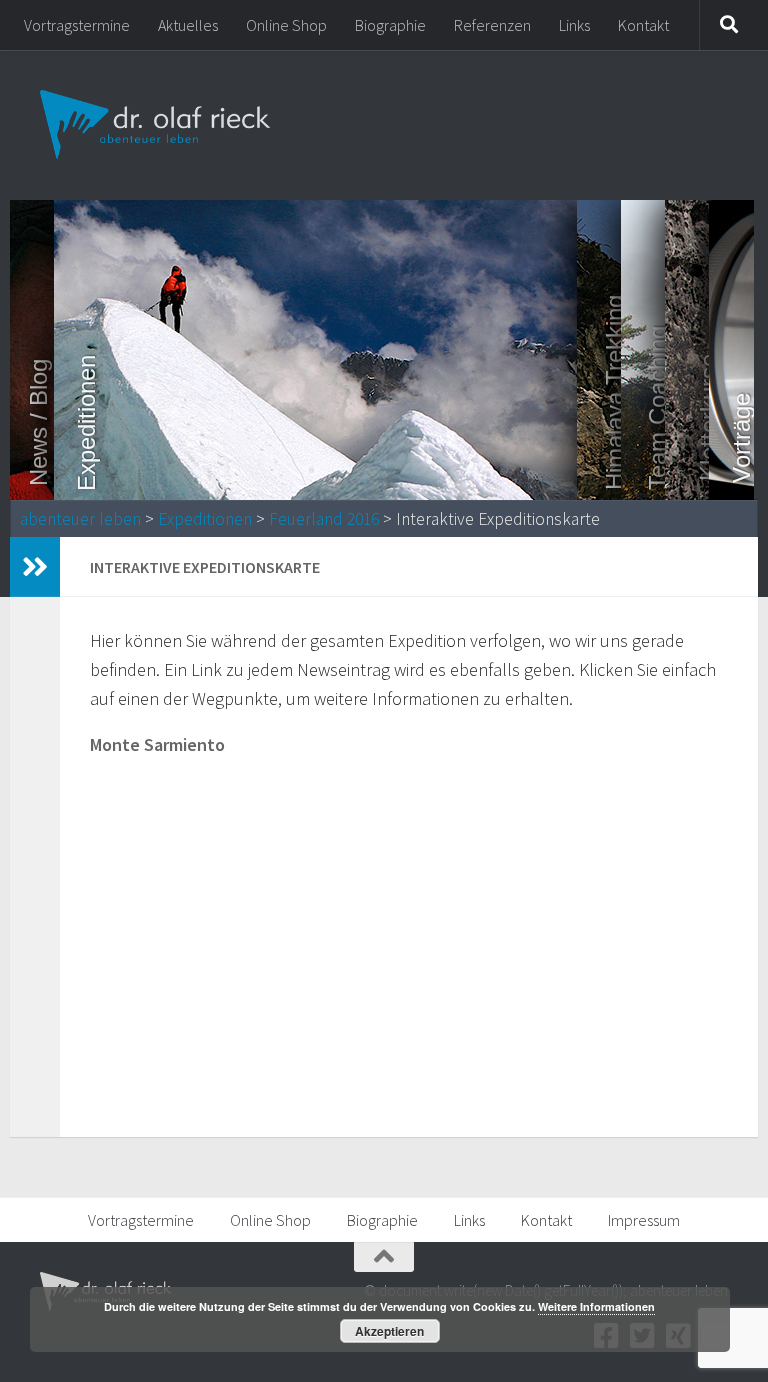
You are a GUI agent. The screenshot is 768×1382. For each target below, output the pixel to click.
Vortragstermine (77, 25)
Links (574, 25)
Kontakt (643, 25)
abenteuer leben (80, 519)
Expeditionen (205, 519)
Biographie (390, 25)
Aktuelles (188, 25)
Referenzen (492, 25)
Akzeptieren (389, 1331)
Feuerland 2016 (324, 519)
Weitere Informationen (596, 1306)
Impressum (644, 1220)
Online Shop (286, 25)
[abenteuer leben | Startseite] (157, 125)
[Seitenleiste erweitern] (35, 567)
